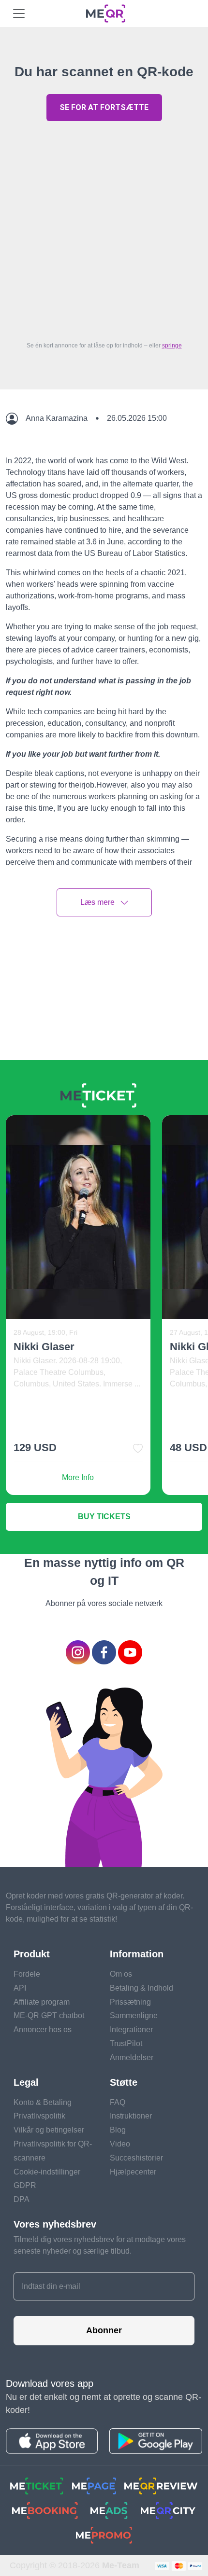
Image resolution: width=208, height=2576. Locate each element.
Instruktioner (131, 2116)
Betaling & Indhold (141, 1988)
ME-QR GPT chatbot (49, 2015)
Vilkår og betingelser (49, 2130)
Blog (118, 2130)
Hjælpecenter (133, 2172)
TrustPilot (126, 2043)
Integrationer (131, 2029)
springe (172, 346)
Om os (121, 1974)
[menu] (19, 14)
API (20, 1988)
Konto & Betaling (43, 2102)
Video (120, 2144)
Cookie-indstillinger (47, 2172)
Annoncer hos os (43, 2029)
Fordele (27, 1974)
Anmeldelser (132, 2057)
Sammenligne (134, 2015)
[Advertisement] (104, 229)
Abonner (104, 2330)
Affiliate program (42, 2002)
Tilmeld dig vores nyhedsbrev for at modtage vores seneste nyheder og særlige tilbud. (100, 2245)
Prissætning (130, 2002)
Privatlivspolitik (39, 2116)
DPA (22, 2199)
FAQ (118, 2102)
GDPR (25, 2185)
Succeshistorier (136, 2158)
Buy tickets (104, 1517)
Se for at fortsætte (104, 107)
